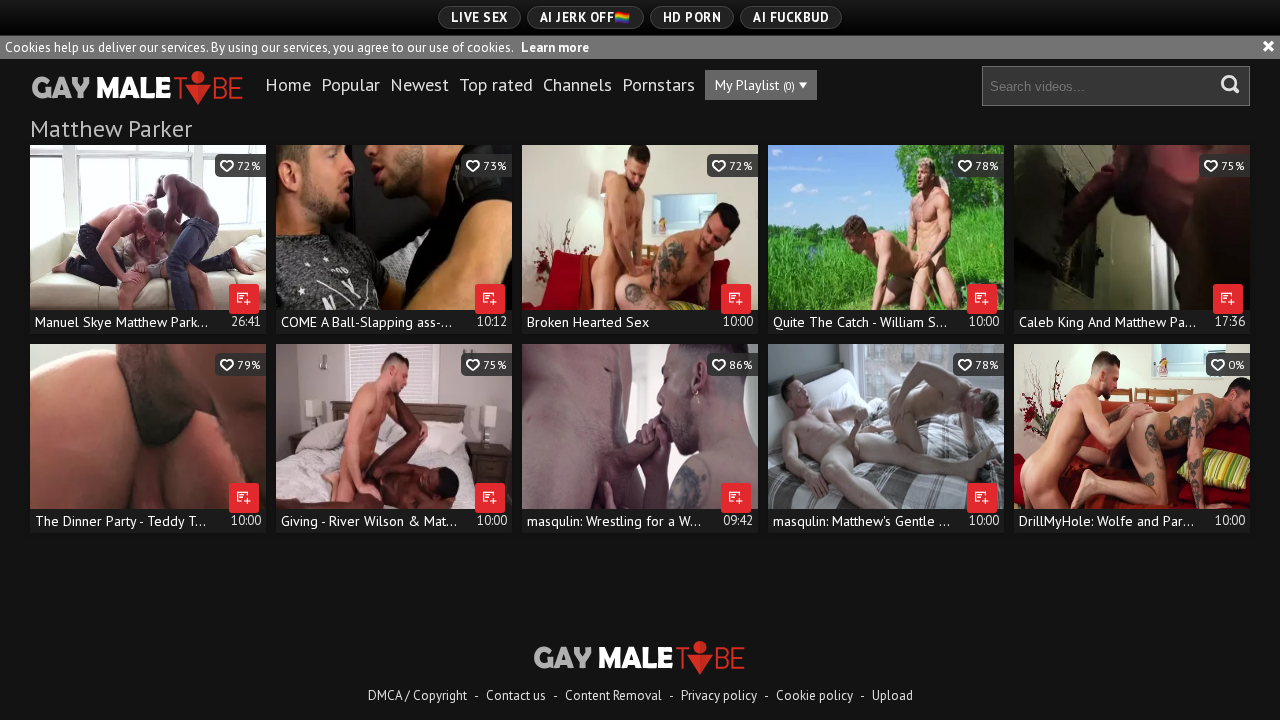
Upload (892, 695)
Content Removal (613, 695)
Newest (419, 84)
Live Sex (479, 17)
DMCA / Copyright (417, 695)
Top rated (496, 84)
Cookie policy (814, 695)
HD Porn (692, 17)
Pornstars (658, 84)
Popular (350, 84)
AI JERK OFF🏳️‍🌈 (585, 17)
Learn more (555, 47)
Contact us (516, 695)
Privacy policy (719, 695)
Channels (577, 84)
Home (288, 84)
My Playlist (755, 85)
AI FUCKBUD (791, 17)
